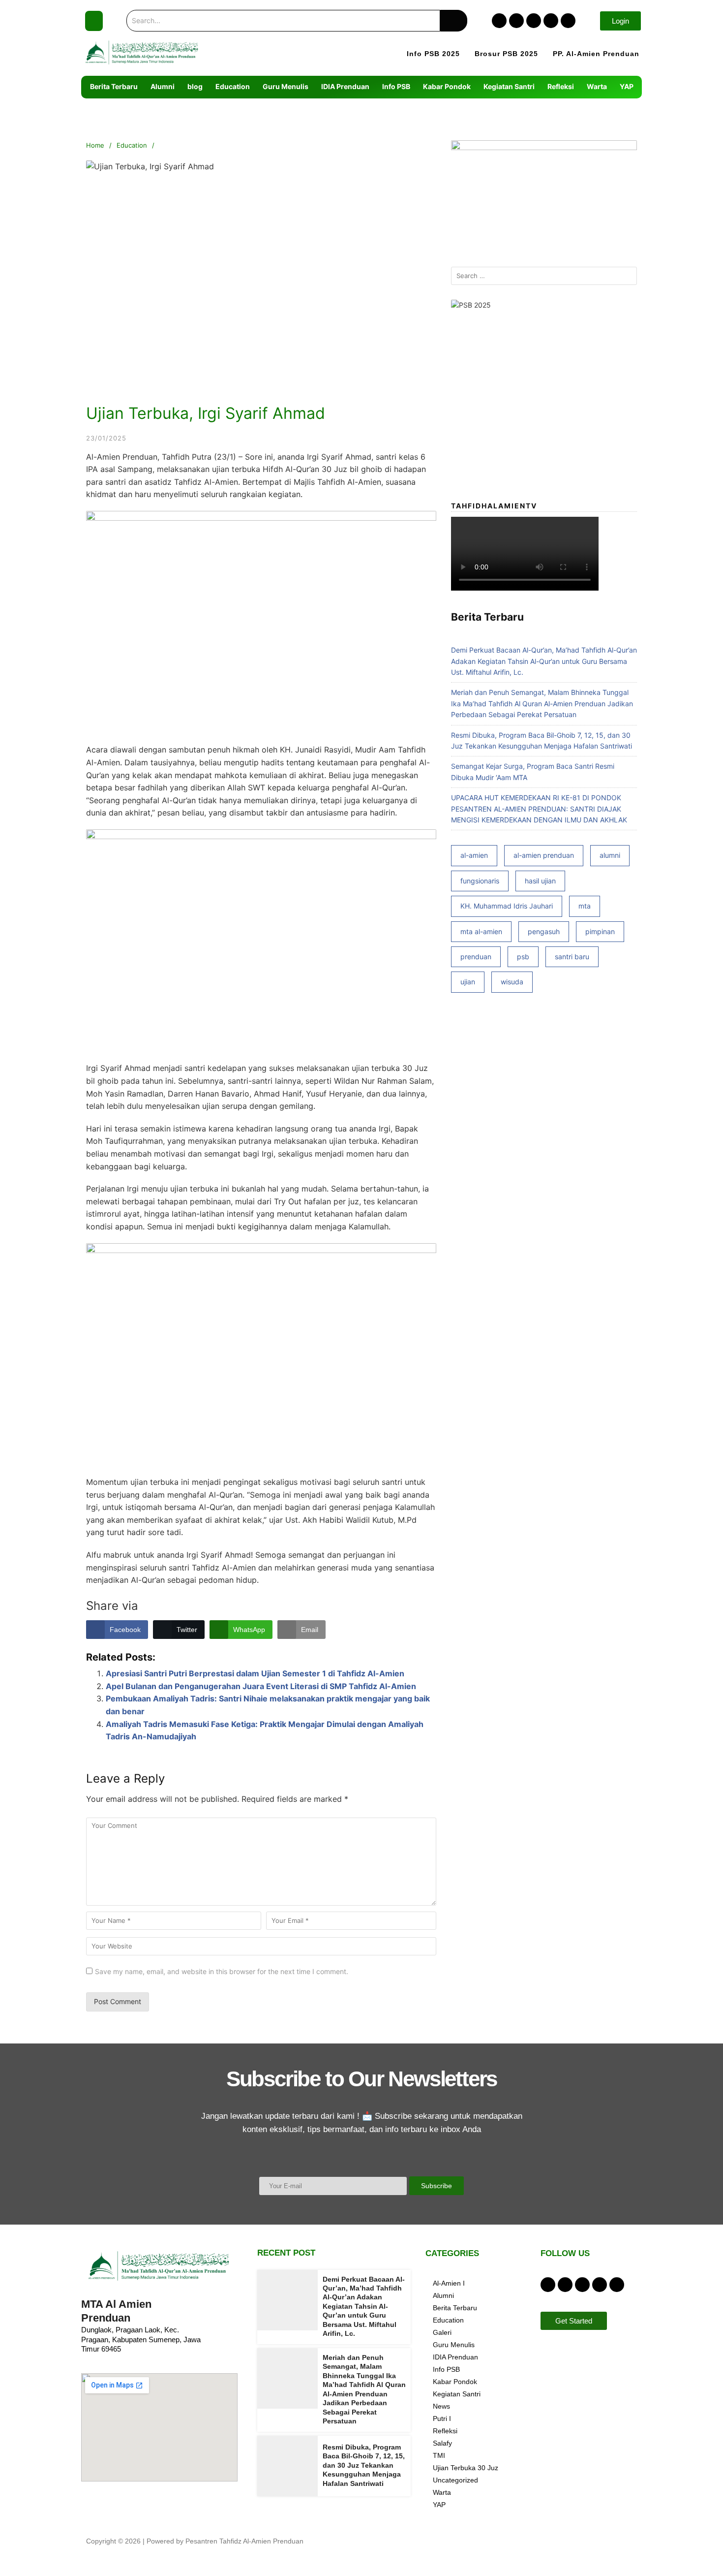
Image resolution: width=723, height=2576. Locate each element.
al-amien (474, 855)
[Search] (454, 21)
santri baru (572, 957)
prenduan (476, 957)
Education (132, 145)
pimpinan (600, 931)
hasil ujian (540, 881)
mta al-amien (481, 931)
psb (523, 957)
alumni (610, 855)
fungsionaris (480, 881)
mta (585, 906)
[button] (94, 21)
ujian (468, 982)
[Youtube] (568, 21)
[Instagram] (516, 21)
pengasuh (544, 931)
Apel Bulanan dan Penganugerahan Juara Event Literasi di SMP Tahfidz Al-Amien (261, 1686)
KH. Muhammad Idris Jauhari (507, 906)
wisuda (512, 982)
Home (95, 145)
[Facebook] (499, 21)
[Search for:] (544, 276)
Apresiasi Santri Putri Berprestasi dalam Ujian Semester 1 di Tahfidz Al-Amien (255, 1673)
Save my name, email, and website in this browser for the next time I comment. (222, 1971)
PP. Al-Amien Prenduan (596, 54)
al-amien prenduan (544, 855)
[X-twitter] (534, 21)
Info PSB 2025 (433, 54)
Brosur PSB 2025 (506, 54)
